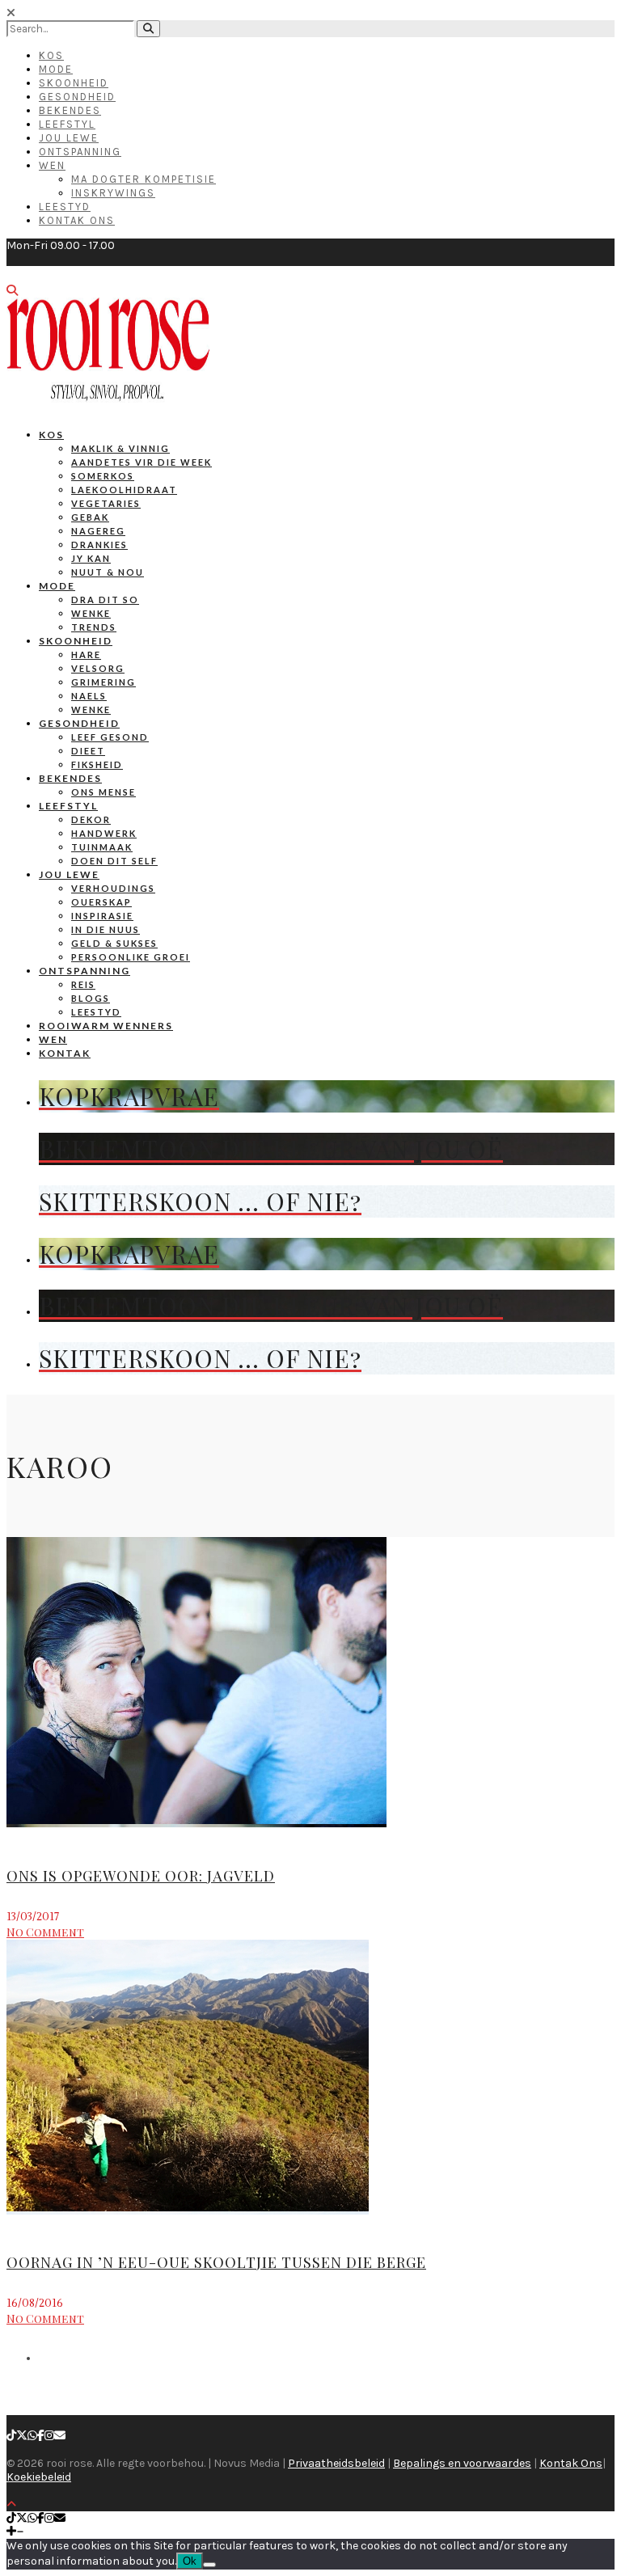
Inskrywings (113, 193)
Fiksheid (97, 764)
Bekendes (70, 110)
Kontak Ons (77, 220)
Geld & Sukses (114, 943)
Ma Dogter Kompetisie (144, 179)
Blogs (91, 998)
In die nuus (106, 929)
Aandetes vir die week (142, 462)
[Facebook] (41, 2436)
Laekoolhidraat (124, 490)
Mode (56, 69)
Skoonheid (74, 83)
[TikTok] (11, 2436)
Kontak (65, 1053)
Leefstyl (67, 124)
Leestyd (65, 207)
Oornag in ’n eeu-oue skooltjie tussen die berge (216, 2262)
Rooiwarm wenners (106, 1026)
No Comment (45, 1932)
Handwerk (104, 833)
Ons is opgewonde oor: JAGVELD (141, 1876)
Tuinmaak (102, 847)
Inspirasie (102, 916)
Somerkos (103, 476)
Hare (86, 655)
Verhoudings (113, 888)
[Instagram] (49, 2436)
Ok (190, 2561)
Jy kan (91, 558)
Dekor (91, 819)
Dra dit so (105, 600)
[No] (209, 2565)
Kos (51, 55)
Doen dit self (114, 861)
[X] (22, 2436)
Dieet (88, 751)
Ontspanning (80, 152)
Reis (83, 984)
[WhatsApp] (32, 2436)
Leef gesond (110, 737)
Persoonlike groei (131, 957)
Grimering (103, 682)
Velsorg (98, 668)
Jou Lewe (69, 138)
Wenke (91, 613)
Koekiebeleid (39, 2477)
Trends (94, 627)
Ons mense (103, 792)
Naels (89, 696)
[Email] (60, 2436)
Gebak (90, 517)
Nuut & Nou (108, 572)
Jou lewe (69, 874)
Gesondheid (77, 97)
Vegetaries (106, 503)
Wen (52, 165)
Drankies (99, 545)
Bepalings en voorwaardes (462, 2463)
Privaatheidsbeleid (336, 2463)
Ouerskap (101, 902)
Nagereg (98, 531)
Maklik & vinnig (120, 448)
